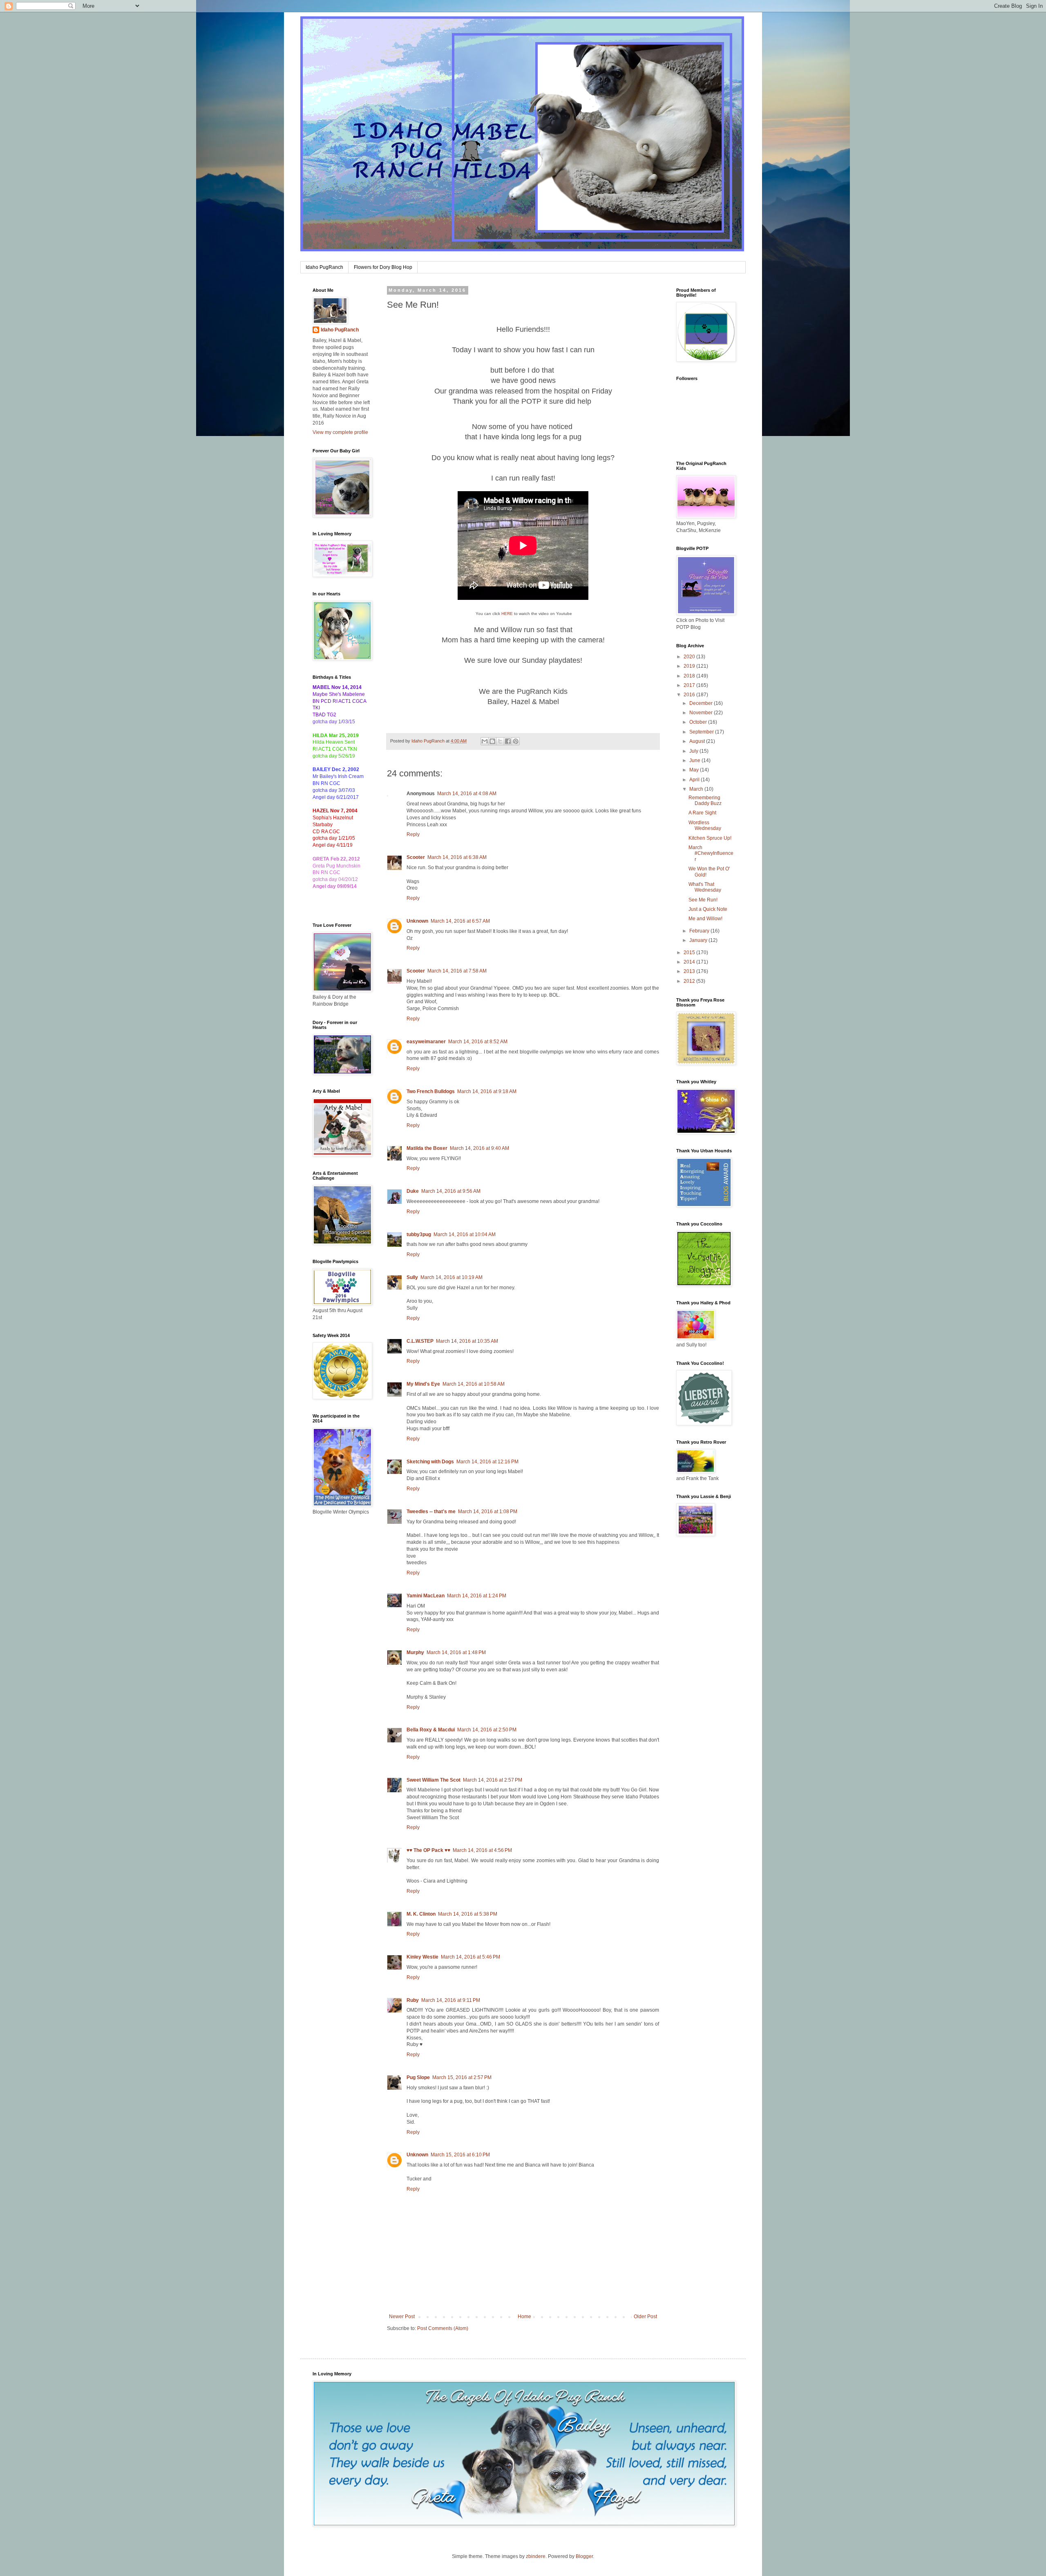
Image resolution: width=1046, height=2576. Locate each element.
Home (524, 2317)
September (702, 732)
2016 (690, 695)
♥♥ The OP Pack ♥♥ (428, 1850)
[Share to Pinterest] (516, 741)
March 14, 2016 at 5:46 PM (470, 1957)
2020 (690, 657)
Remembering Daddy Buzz (705, 801)
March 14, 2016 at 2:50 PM (487, 1730)
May (695, 770)
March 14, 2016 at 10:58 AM (474, 1384)
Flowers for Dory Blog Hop (383, 267)
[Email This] (485, 741)
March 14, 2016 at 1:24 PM (477, 1596)
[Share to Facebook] (508, 741)
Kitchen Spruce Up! (710, 838)
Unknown (417, 921)
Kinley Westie (422, 1957)
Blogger (584, 2556)
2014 (690, 962)
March (697, 789)
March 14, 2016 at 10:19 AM (451, 1277)
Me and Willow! (705, 919)
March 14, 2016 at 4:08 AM (467, 794)
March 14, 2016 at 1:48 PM (456, 1652)
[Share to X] (500, 741)
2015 (690, 953)
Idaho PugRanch (324, 267)
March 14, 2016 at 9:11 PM (451, 2000)
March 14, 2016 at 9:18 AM (487, 1091)
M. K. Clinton (421, 1914)
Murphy (415, 1652)
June (695, 760)
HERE (507, 614)
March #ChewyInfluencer (711, 853)
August (698, 741)
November (702, 713)
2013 (690, 971)
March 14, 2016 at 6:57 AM (460, 921)
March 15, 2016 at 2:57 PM (462, 2077)
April (695, 780)
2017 (690, 685)
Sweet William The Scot (434, 1780)
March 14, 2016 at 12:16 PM (487, 1462)
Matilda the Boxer (427, 1148)
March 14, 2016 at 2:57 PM (493, 1780)
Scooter (416, 857)
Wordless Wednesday (705, 825)
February (700, 931)
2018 (690, 676)
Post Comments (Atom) (443, 2328)
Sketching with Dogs (430, 1462)
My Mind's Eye (423, 1384)
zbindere (536, 2556)
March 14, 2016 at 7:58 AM (457, 971)
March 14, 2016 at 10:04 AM (465, 1234)
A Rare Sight (702, 813)
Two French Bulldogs (431, 1091)
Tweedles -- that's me (431, 1512)
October (699, 722)
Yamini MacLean (426, 1596)
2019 (690, 666)
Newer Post (402, 2317)
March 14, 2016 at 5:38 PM (468, 1914)
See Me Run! (703, 900)
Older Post (645, 2317)
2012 (690, 981)
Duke (413, 1191)
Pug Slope (418, 2077)
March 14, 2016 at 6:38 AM (457, 857)
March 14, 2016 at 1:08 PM (488, 1512)
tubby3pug (419, 1234)
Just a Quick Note (708, 909)
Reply (413, 834)
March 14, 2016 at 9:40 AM (479, 1148)
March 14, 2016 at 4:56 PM (482, 1850)
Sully (412, 1277)
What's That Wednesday (705, 887)
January (699, 940)
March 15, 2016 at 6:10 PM (460, 2155)
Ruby (413, 2000)
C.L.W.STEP (420, 1341)
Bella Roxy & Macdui (431, 1730)
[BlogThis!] (492, 741)
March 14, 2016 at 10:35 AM (467, 1341)
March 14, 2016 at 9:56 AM (451, 1191)
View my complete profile (340, 432)
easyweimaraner (426, 1042)
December (702, 703)
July (694, 751)
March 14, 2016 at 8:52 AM (478, 1042)
